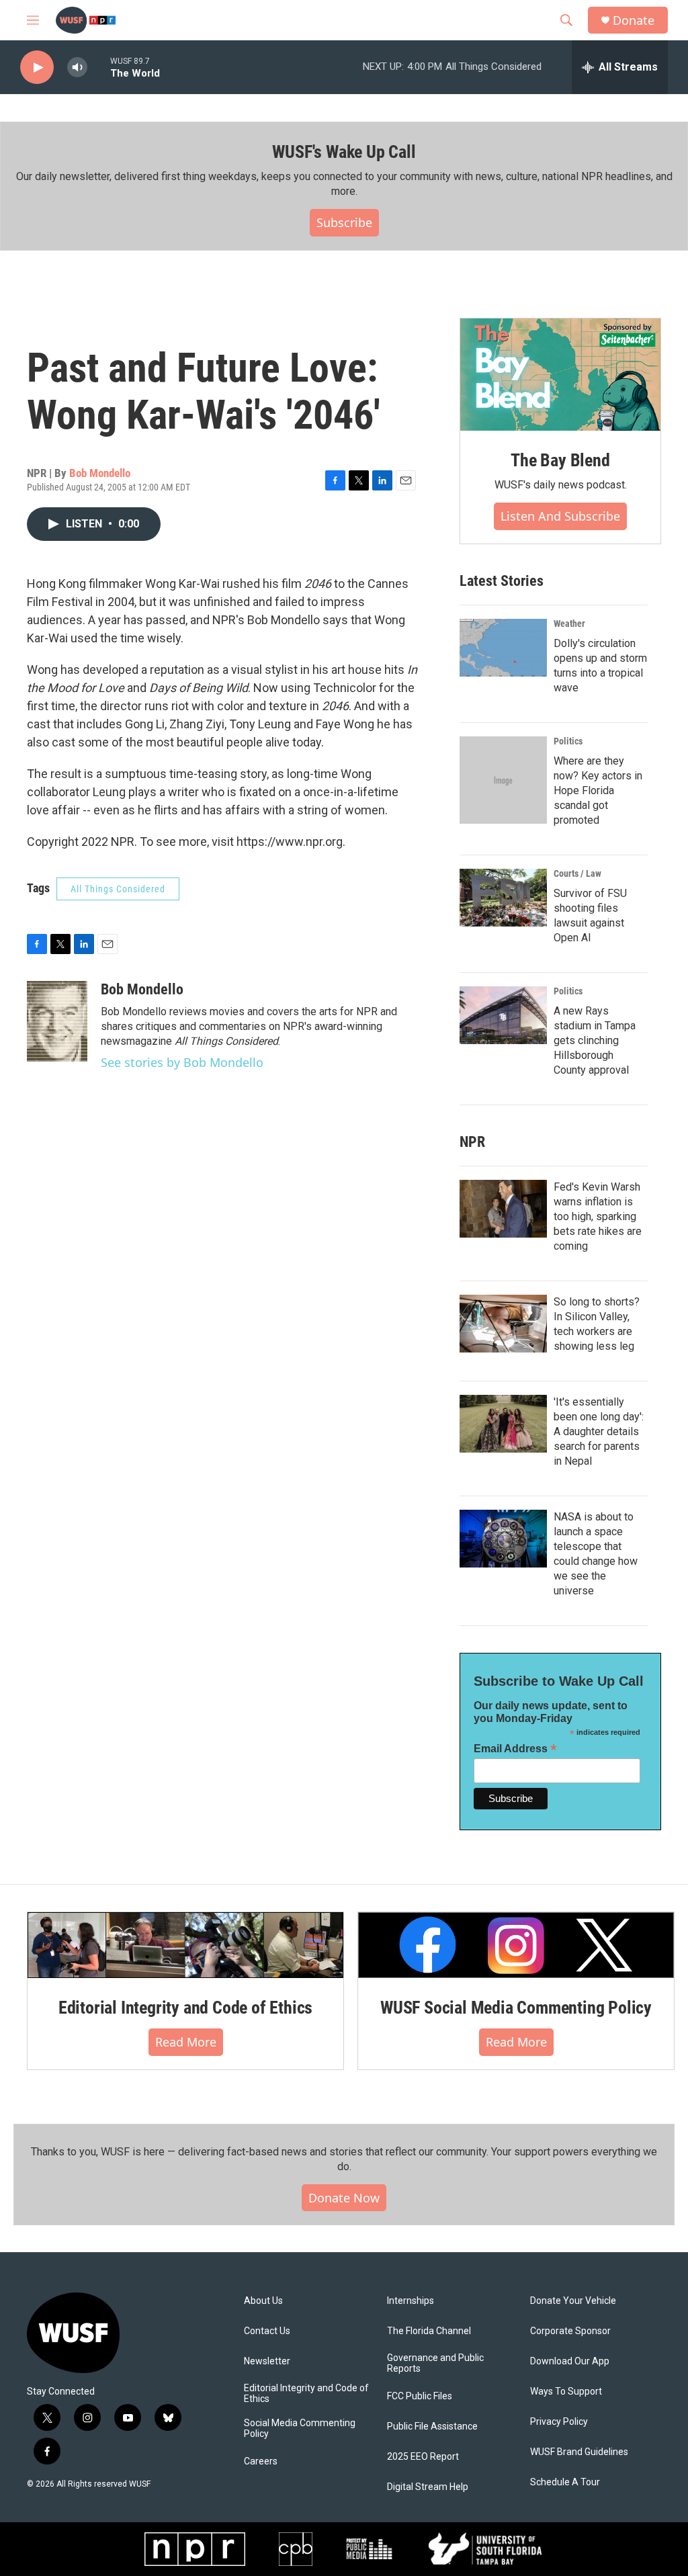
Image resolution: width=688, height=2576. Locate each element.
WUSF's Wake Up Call (344, 152)
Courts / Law (577, 873)
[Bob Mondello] (57, 1021)
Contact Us (267, 2331)
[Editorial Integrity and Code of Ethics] (185, 1945)
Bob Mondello (100, 473)
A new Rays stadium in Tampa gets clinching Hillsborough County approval (595, 1040)
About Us (263, 2301)
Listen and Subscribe (560, 516)
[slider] (99, 67)
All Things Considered (118, 889)
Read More (186, 2042)
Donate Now (344, 2198)
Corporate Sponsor (570, 2331)
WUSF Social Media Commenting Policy (516, 2008)
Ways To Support (566, 2392)
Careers (261, 2461)
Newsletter (267, 2361)
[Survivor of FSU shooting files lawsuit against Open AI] (503, 898)
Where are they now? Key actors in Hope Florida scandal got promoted (598, 790)
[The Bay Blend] (560, 375)
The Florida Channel (429, 2331)
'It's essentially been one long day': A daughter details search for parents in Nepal (599, 1431)
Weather (569, 624)
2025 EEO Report (423, 2457)
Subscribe (344, 222)
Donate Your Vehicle (573, 2301)
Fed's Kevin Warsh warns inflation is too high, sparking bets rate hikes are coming (598, 1216)
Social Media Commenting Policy (300, 2429)
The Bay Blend (560, 460)
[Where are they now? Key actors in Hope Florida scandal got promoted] (503, 780)
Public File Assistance (432, 2427)
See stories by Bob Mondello (182, 1062)
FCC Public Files (420, 2396)
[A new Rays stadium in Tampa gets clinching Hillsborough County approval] (503, 1015)
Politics (568, 741)
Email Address (515, 1749)
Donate (634, 20)
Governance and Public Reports (435, 2363)
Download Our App (570, 2361)
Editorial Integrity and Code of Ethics (185, 2008)
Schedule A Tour (565, 2482)
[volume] (77, 68)
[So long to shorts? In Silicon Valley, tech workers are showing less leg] (503, 1324)
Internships (411, 2301)
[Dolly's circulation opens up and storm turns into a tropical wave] (503, 648)
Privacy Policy (559, 2422)
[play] (37, 68)
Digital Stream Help (428, 2487)
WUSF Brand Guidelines (579, 2452)
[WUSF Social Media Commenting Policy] (516, 1945)
